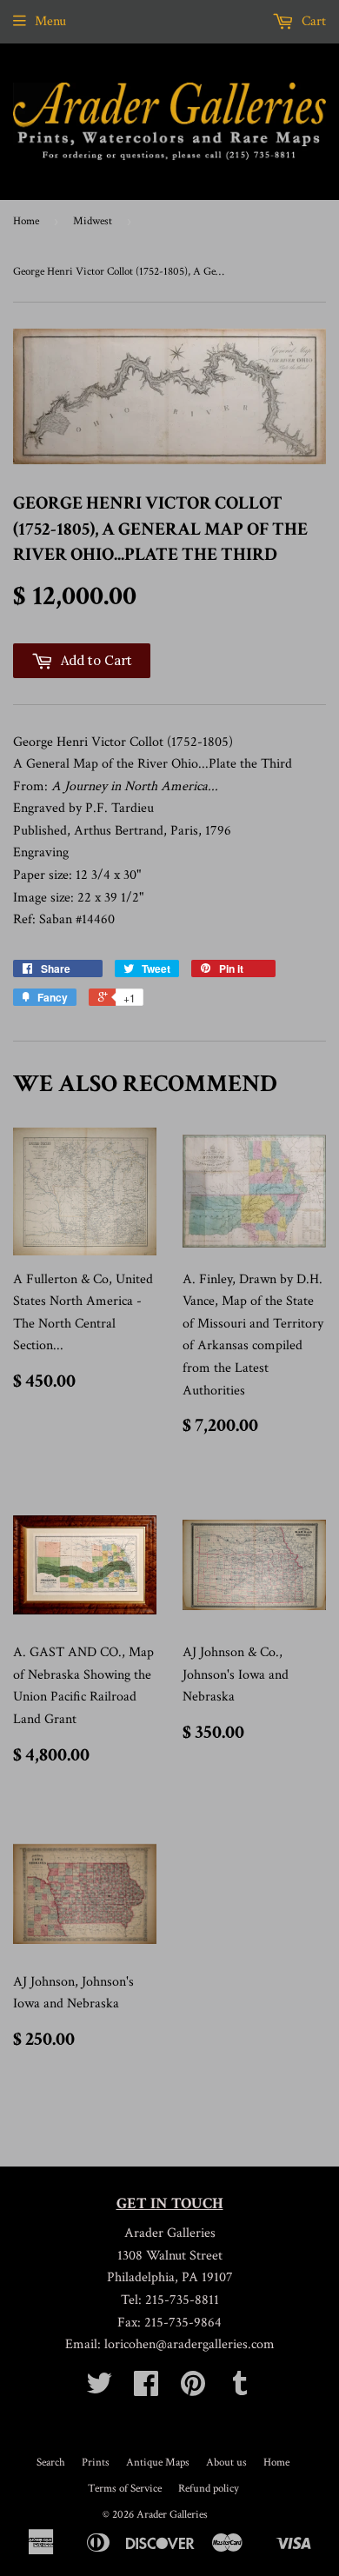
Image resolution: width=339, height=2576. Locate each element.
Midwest (93, 221)
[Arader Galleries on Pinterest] (193, 2390)
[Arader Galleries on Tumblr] (240, 2390)
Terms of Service (125, 2489)
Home (26, 221)
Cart (312, 21)
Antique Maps (158, 2463)
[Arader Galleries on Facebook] (146, 2390)
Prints (96, 2463)
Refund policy (209, 2489)
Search (51, 2463)
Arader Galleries (172, 2515)
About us (226, 2463)
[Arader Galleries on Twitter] (99, 2390)
